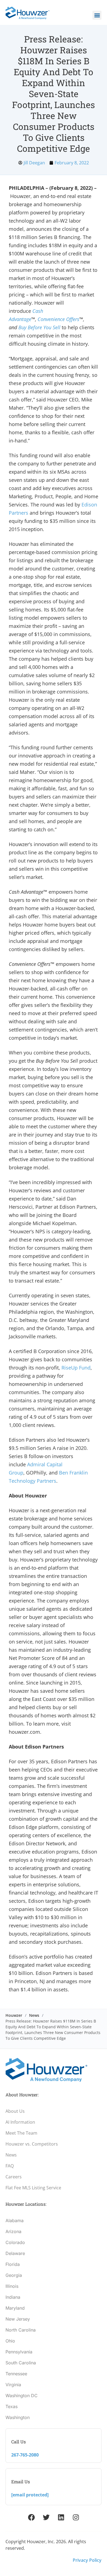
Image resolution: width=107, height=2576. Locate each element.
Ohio (10, 2341)
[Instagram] (76, 2517)
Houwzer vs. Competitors (32, 2144)
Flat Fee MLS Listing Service (33, 2188)
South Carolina (21, 2363)
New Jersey (18, 2319)
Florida (13, 2264)
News (34, 2015)
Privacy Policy (87, 2560)
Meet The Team (21, 2133)
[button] (97, 15)
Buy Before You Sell (39, 327)
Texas (12, 2406)
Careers (14, 2177)
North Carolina (21, 2330)
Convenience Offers (58, 319)
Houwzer (14, 2015)
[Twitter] (46, 2517)
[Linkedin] (61, 2517)
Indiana (13, 2297)
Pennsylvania (19, 2352)
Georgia (14, 2275)
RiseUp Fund (76, 1368)
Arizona (13, 2231)
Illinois (12, 2286)
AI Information (20, 2122)
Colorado (15, 2242)
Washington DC (22, 2396)
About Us (15, 2111)
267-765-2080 (25, 2455)
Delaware (15, 2253)
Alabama (15, 2221)
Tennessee (16, 2374)
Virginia (13, 2385)
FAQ (10, 2166)
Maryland (15, 2308)
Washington (18, 2417)
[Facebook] (31, 2517)
